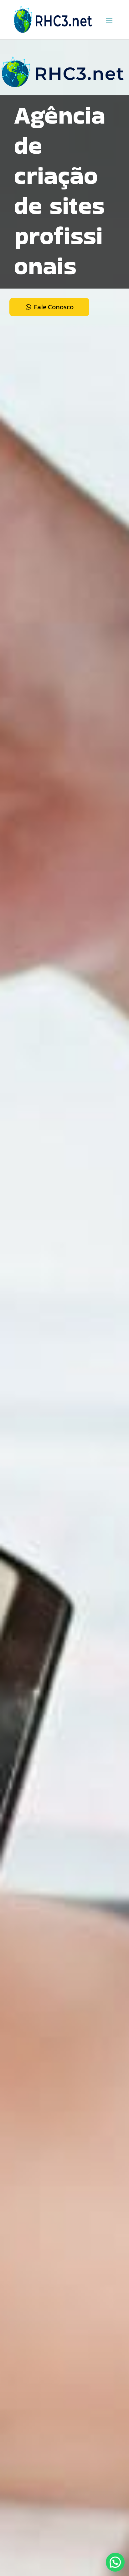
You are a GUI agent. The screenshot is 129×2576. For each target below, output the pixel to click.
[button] (115, 2562)
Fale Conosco (54, 307)
